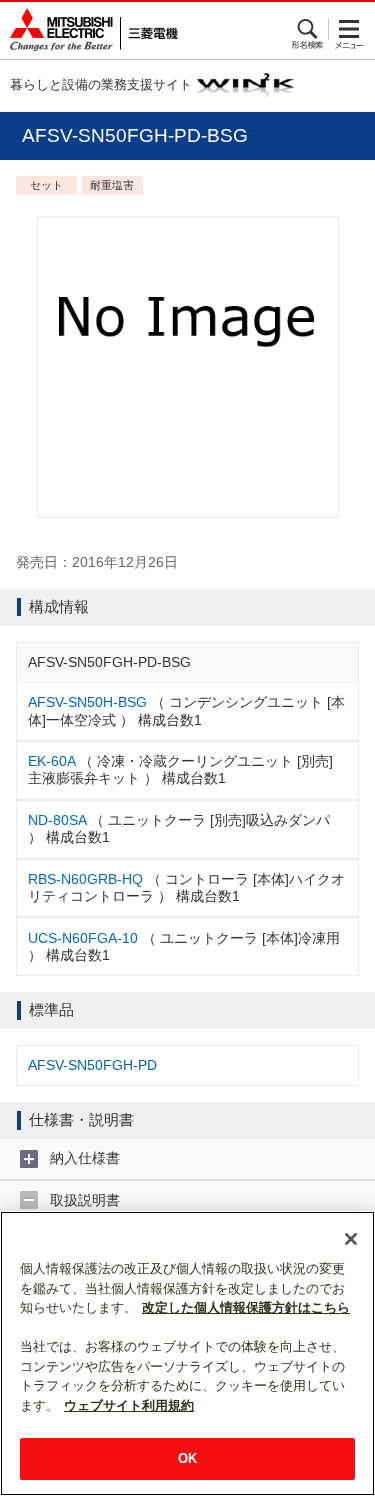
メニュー (349, 29)
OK (187, 1458)
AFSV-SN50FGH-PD (92, 1065)
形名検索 (308, 29)
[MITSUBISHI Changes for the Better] (89, 30)
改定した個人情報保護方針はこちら (246, 1307)
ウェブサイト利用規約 (129, 1405)
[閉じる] (351, 1239)
